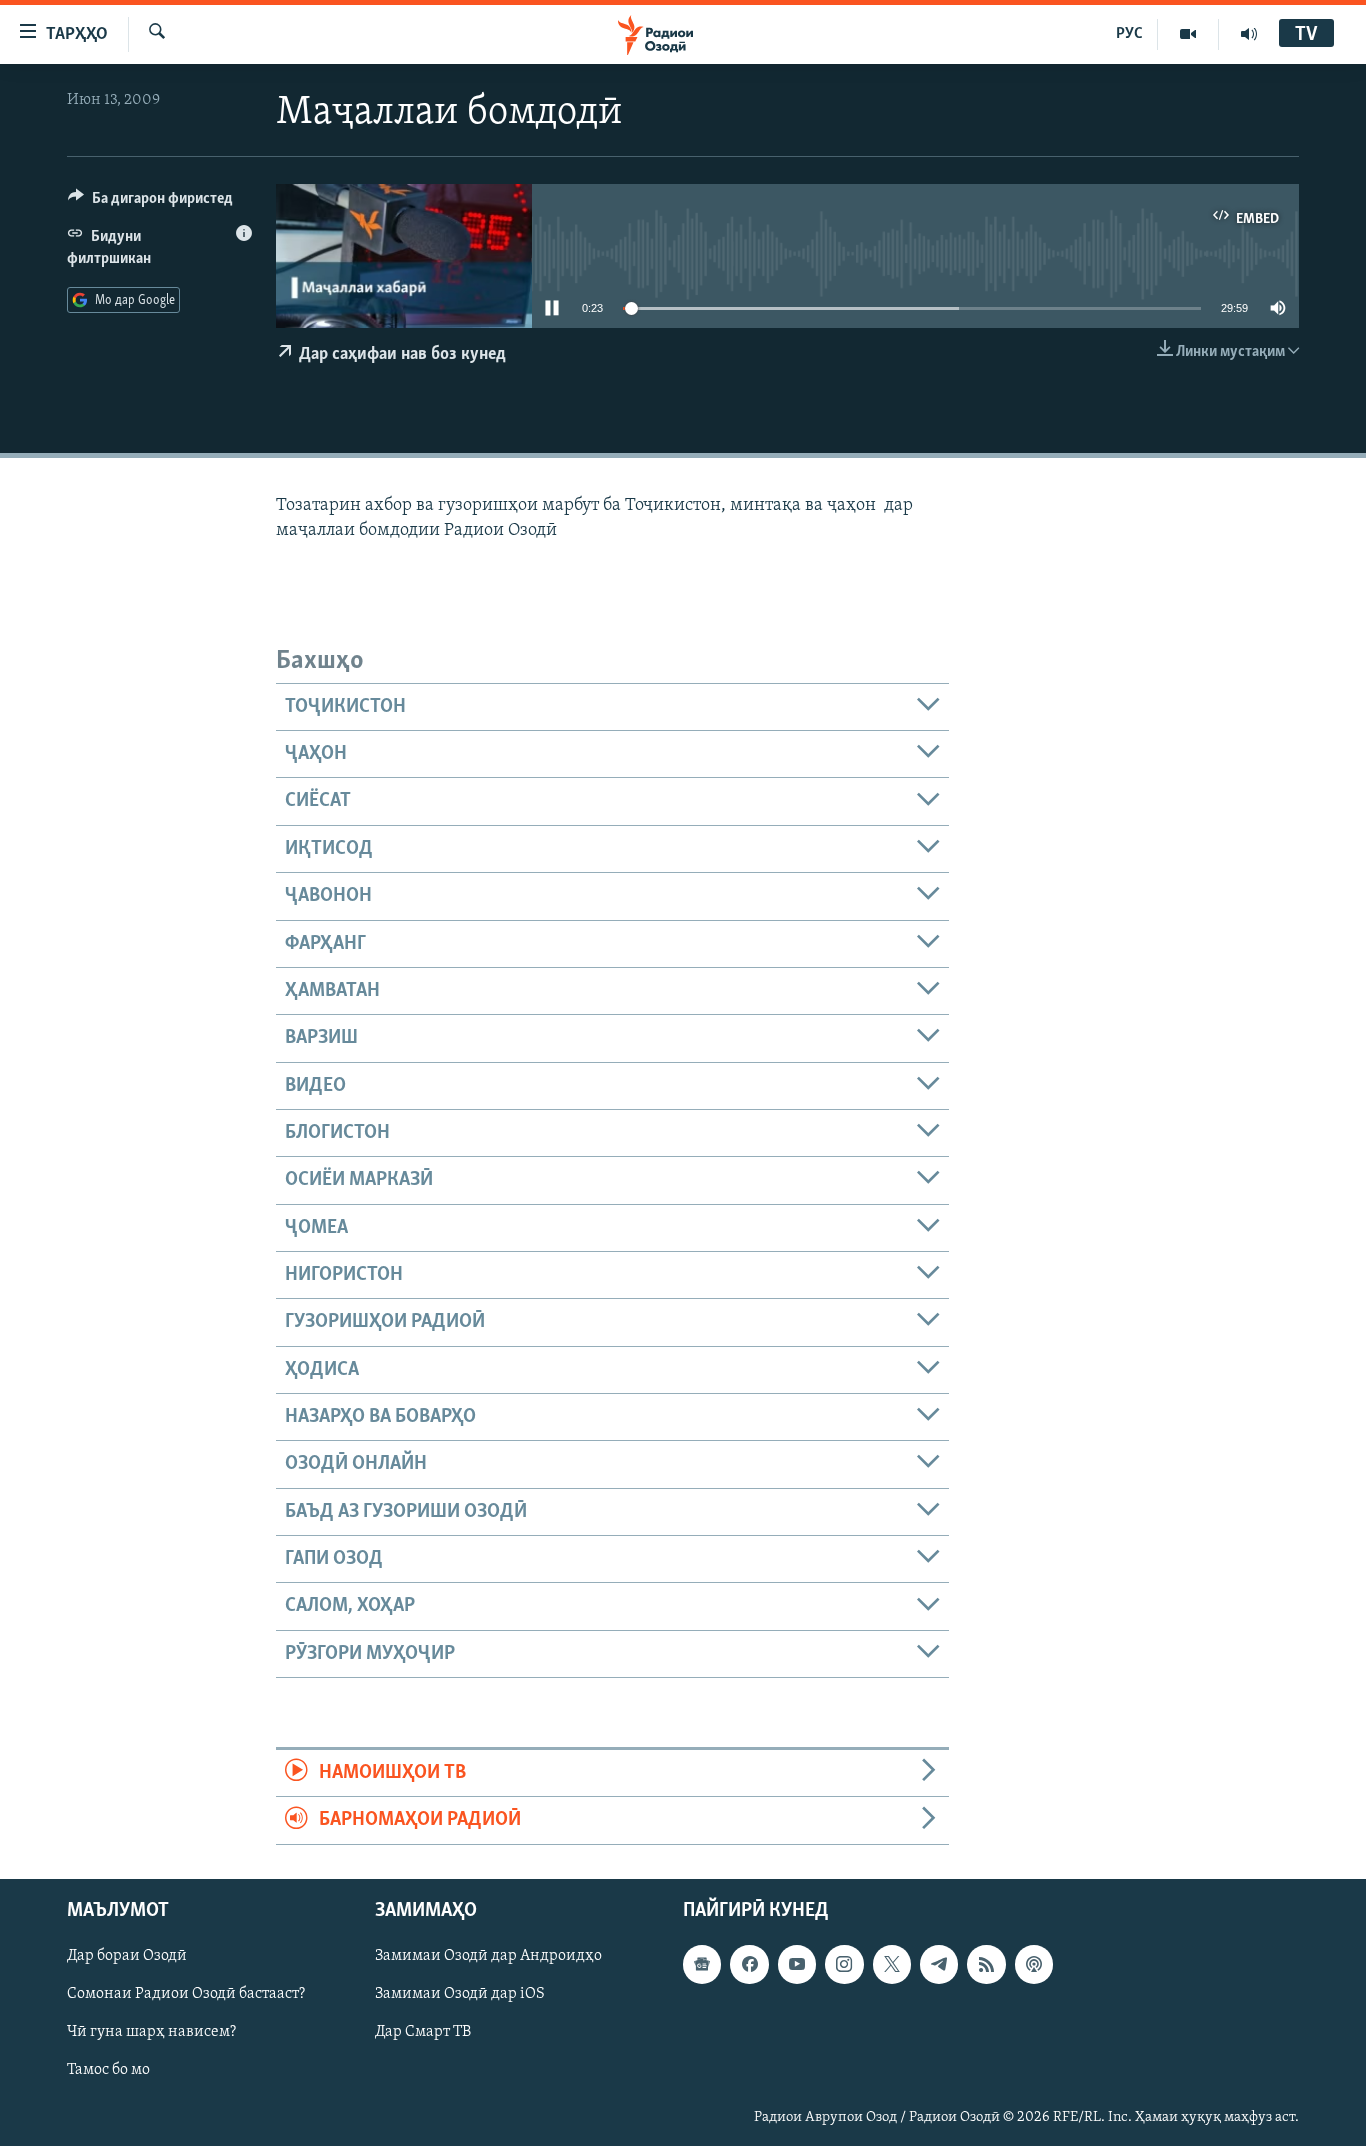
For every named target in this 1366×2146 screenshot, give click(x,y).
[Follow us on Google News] (702, 1964)
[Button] (150, 203)
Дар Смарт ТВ (423, 2032)
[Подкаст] (1034, 1964)
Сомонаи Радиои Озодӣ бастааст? (186, 1994)
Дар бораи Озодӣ (127, 1956)
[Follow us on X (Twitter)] (892, 1964)
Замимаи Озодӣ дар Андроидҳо (488, 1956)
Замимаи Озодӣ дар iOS (460, 1994)
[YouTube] (1188, 34)
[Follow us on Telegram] (939, 1964)
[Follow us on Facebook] (749, 1964)
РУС (1129, 34)
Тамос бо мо (108, 2070)
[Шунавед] (1249, 34)
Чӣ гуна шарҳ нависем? (151, 2032)
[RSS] (986, 1964)
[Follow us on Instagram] (844, 1964)
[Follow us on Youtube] (797, 1964)
